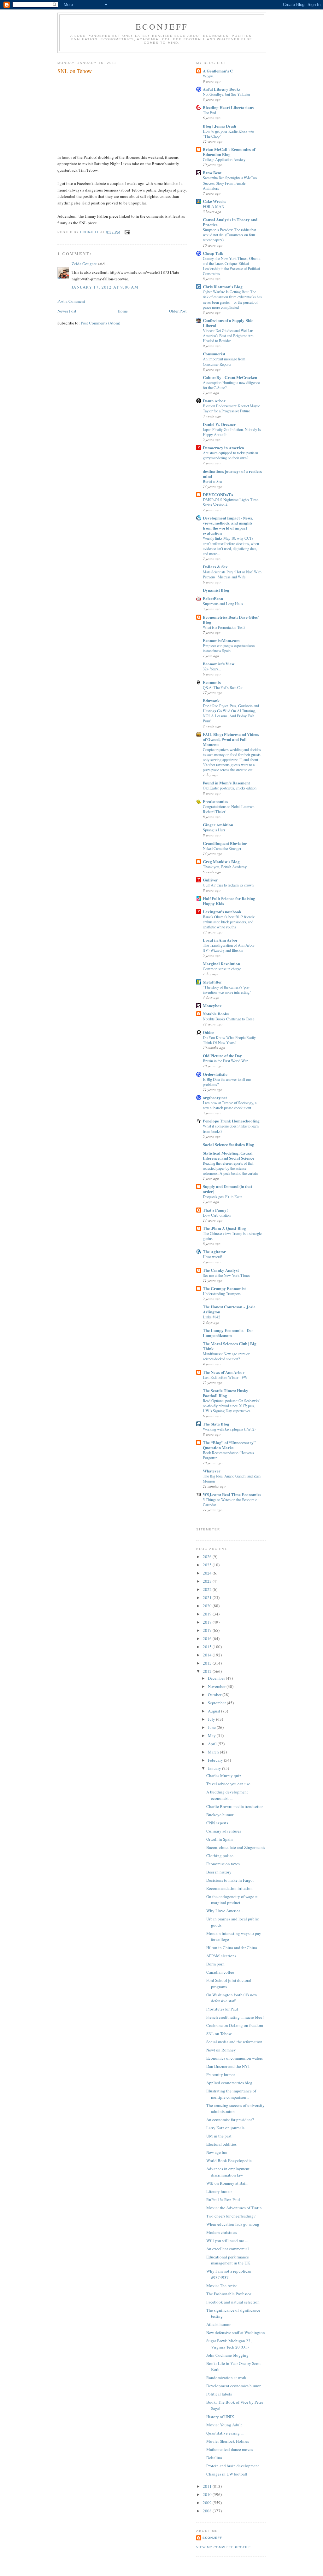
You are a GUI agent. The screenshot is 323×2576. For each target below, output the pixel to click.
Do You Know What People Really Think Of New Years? (229, 1040)
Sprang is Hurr (214, 830)
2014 (208, 1655)
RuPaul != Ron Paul (223, 2200)
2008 (208, 2511)
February (216, 1760)
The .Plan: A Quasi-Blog (224, 1228)
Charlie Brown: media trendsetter (235, 1806)
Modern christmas (222, 2232)
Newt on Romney (221, 2050)
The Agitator (214, 1251)
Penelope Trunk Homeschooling (231, 1121)
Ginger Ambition (218, 825)
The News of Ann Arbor (224, 1372)
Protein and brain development (233, 2466)
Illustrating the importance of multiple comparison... (231, 2094)
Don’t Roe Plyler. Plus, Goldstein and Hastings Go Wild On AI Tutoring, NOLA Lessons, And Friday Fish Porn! (231, 713)
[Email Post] (127, 232)
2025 (208, 1565)
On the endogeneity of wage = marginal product (232, 1900)
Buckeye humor (220, 1815)
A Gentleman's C (218, 71)
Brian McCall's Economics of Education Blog (229, 152)
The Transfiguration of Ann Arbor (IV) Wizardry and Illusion (229, 948)
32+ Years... (212, 669)
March (214, 1752)
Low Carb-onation (217, 1215)
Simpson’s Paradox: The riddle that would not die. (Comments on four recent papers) (229, 235)
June (212, 1727)
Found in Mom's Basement (226, 783)
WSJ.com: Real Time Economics (232, 1494)
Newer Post (67, 311)
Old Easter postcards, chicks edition (230, 788)
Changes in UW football (227, 2474)
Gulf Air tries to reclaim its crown (228, 885)
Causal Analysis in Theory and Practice (230, 222)
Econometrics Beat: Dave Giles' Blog (231, 620)
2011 (208, 2486)
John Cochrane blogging (227, 2355)
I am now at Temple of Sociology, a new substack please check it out (230, 1105)
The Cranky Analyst (221, 1270)
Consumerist (214, 354)
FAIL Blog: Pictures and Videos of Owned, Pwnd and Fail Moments (231, 739)
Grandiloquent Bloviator (225, 843)
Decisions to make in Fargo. (230, 1880)
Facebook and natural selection (233, 2302)
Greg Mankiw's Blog (221, 861)
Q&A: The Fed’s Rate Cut (223, 687)
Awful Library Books (222, 89)
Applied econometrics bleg (229, 2083)
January (215, 1768)
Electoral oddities (221, 2144)
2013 (208, 1663)
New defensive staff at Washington (236, 2332)
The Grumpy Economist (224, 1288)
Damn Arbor (214, 401)
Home (123, 311)
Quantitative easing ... (225, 2433)
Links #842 (211, 1317)
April (213, 1744)
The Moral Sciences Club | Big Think (230, 1346)
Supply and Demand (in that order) (227, 1189)
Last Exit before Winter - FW (225, 1377)
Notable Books (216, 1014)
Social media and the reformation (234, 2042)
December (217, 1678)
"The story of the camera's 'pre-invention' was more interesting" (227, 990)
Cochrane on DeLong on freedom (235, 2025)
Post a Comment (71, 301)
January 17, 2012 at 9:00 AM (105, 287)
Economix (212, 682)
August (214, 1711)
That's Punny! (215, 1210)
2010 (208, 2494)
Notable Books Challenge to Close (229, 1019)
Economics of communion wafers (235, 2058)
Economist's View (219, 664)
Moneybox (212, 1005)
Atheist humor (218, 2324)
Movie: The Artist (222, 2286)
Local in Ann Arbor (220, 940)
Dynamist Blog (216, 590)
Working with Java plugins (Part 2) (229, 1429)
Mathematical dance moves (230, 2449)
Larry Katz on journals (225, 2128)
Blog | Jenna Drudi (220, 126)
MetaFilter (212, 982)
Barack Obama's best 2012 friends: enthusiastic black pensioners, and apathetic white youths (229, 922)
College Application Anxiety (224, 159)
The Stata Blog (216, 1424)
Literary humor (219, 2191)
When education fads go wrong (233, 2224)
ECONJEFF (162, 26)
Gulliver (210, 880)
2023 (208, 1581)
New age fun (217, 2152)
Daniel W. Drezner (219, 424)
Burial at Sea (212, 481)
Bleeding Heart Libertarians (228, 107)
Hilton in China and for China (232, 1948)
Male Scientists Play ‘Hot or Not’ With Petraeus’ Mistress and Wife (232, 574)
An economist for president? (230, 2120)
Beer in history (219, 1872)
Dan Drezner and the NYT (228, 2066)
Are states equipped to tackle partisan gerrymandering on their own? (230, 455)
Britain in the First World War (225, 1061)
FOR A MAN (214, 206)
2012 (208, 1671)
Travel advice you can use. (229, 1784)
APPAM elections (221, 1956)
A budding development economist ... (227, 1795)
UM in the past (219, 2136)
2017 (208, 1630)
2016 (208, 1638)
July (212, 1719)
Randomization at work (226, 2378)
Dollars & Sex (215, 567)
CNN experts (217, 1823)
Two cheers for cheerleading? (231, 2216)
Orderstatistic (215, 1074)
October (215, 1695)
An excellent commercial (228, 2249)
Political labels (219, 2394)
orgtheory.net (215, 1097)
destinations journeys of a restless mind (232, 474)
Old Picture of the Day (222, 1056)
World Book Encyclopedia (229, 2160)
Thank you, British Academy (225, 867)
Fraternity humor (221, 2074)
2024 (208, 1573)
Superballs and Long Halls (223, 604)
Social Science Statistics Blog (229, 1144)
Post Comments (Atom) (100, 323)
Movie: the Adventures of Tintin (234, 2208)
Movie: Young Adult (224, 2425)
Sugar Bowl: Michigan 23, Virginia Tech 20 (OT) (229, 2344)
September (217, 1703)
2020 (208, 1606)
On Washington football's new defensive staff (232, 1998)
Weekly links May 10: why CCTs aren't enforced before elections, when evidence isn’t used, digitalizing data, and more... (231, 546)
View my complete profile (224, 2547)
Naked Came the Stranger (222, 848)
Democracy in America (223, 448)
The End (209, 112)
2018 (208, 1622)
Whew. (208, 76)
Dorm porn (215, 1964)
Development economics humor (233, 2386)
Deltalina (214, 2458)
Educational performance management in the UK (228, 2260)
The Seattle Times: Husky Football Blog (226, 1393)
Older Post (178, 311)
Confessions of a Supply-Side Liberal (228, 323)
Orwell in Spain (220, 1839)
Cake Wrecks (214, 201)
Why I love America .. (225, 1911)
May (212, 1736)
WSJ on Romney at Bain (227, 2183)
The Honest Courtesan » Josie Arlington (229, 1309)
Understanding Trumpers (222, 1294)
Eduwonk (211, 700)
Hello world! (212, 1257)
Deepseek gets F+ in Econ (223, 1196)
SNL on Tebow (219, 2034)
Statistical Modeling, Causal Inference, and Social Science (229, 1155)
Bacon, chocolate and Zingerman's (236, 1847)
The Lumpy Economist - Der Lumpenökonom (228, 1333)
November (217, 1686)
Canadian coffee (220, 1972)
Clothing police (220, 1856)
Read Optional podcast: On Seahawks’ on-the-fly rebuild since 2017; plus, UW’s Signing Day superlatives (232, 1406)
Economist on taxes (223, 1864)
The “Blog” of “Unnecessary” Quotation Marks (229, 1445)
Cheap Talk (213, 253)
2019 (208, 1614)
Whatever (212, 1471)
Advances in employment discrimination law (228, 2172)
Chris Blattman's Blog (223, 287)
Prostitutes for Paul (222, 2009)
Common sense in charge (222, 969)
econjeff (212, 2538)
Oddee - (210, 1032)
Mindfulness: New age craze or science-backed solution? (226, 1356)
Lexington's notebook (222, 912)
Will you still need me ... (227, 2240)
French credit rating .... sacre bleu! (235, 2017)
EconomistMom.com (221, 640)
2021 (208, 1598)
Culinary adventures (224, 1831)
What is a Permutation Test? (224, 627)
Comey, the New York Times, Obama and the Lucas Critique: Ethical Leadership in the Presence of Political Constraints (232, 266)
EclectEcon (213, 598)
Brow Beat (212, 172)
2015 (208, 1647)
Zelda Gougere (84, 264)
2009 (208, 2503)
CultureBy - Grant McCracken (230, 377)
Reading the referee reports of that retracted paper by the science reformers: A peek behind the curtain (230, 1168)
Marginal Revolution (221, 964)
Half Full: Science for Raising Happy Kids (229, 901)
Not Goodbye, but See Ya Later (226, 94)
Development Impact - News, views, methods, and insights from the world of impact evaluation (228, 525)
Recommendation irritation (229, 1888)
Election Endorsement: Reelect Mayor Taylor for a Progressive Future (231, 408)
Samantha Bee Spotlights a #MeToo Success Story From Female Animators (230, 183)
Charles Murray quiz (224, 1776)
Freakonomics (215, 801)
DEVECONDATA (218, 494)
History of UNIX (220, 2417)
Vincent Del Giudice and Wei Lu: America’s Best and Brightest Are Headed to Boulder (228, 336)
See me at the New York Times (226, 1275)
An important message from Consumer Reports (224, 361)
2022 (208, 1589)
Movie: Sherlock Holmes (228, 2441)
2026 (208, 1557)
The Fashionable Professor (229, 2294)
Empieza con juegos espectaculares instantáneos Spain (229, 648)
